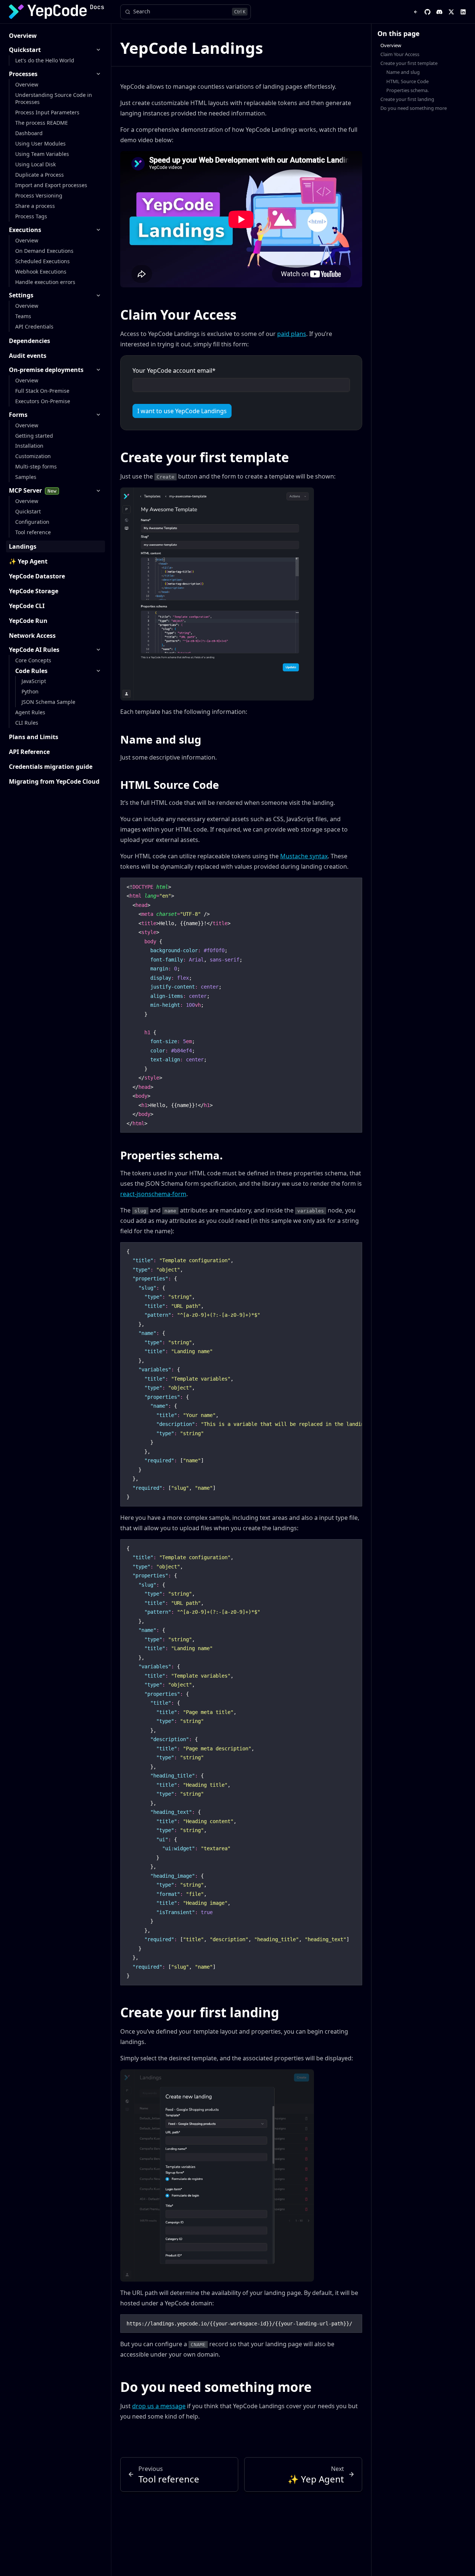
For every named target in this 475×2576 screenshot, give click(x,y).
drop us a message (159, 2406)
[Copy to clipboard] (353, 886)
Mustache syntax (304, 856)
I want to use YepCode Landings (182, 411)
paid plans (292, 334)
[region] (241, 1374)
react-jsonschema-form (153, 1194)
